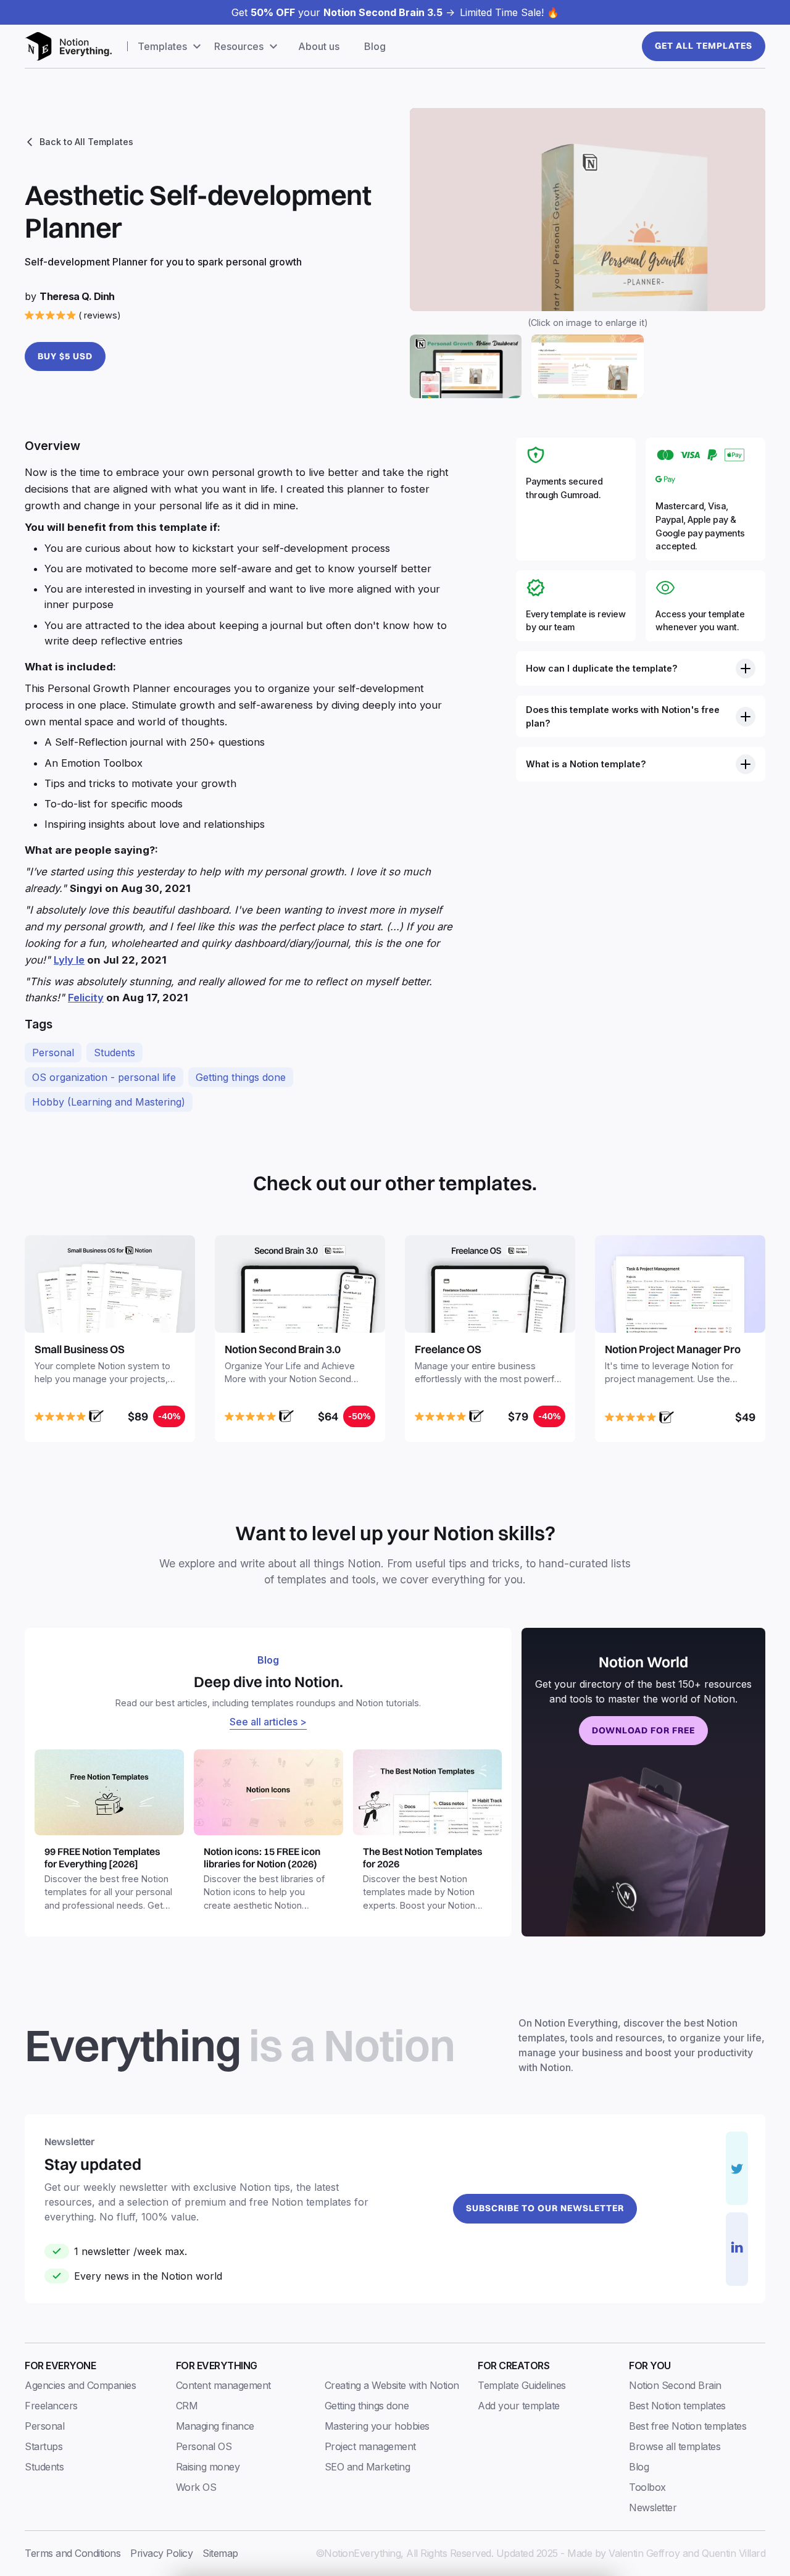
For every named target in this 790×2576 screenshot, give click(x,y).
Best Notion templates (677, 2406)
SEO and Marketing (368, 2467)
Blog (375, 46)
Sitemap (220, 2553)
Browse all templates (675, 2446)
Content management (223, 2385)
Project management (370, 2446)
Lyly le (69, 960)
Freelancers (51, 2406)
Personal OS (204, 2446)
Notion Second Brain (675, 2385)
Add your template (519, 2406)
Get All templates (704, 46)
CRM (187, 2406)
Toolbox (647, 2487)
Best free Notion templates (688, 2426)
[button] (171, 46)
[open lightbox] (588, 210)
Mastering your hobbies (377, 2426)
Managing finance (215, 2426)
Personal (53, 1052)
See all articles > (268, 1722)
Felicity (86, 998)
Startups (44, 2446)
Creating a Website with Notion (392, 2385)
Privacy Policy (161, 2553)
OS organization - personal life (104, 1077)
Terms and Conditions (73, 2553)
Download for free (643, 1730)
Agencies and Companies (80, 2385)
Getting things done (241, 1077)
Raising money (208, 2467)
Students (114, 1052)
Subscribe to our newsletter (545, 2208)
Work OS (196, 2487)
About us (319, 46)
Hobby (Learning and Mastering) (109, 1102)
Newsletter (653, 2507)
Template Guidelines (522, 2385)
